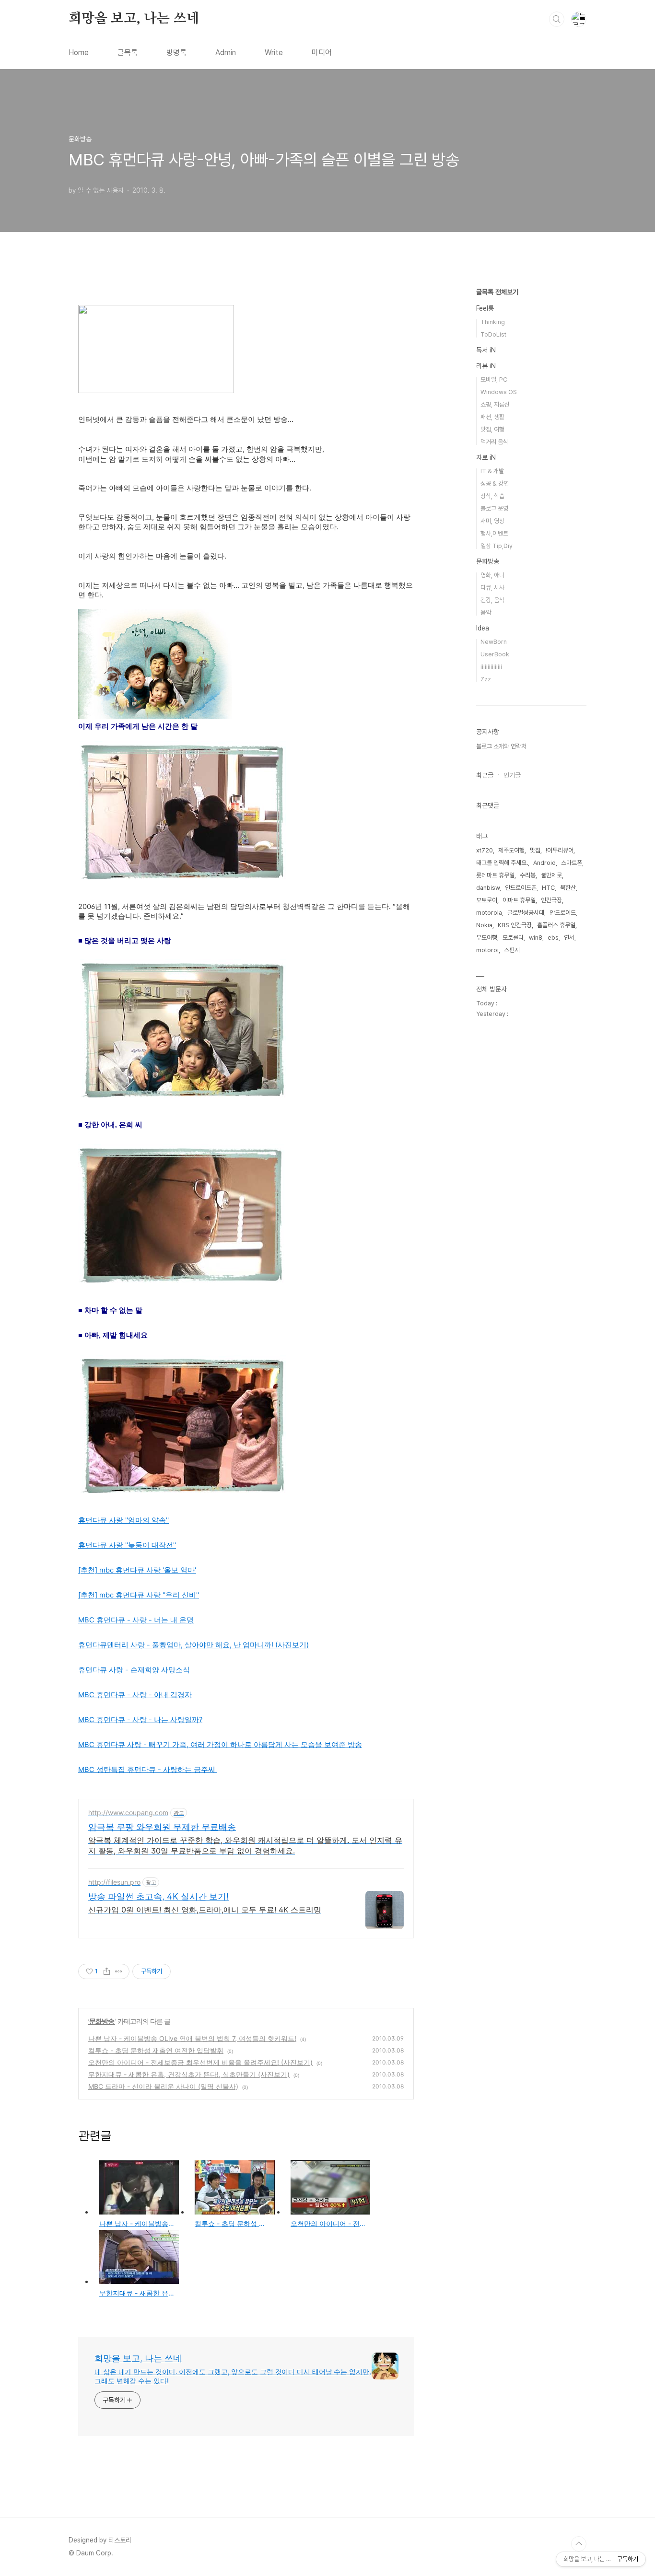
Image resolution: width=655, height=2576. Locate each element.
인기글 (512, 775)
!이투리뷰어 (560, 850)
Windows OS (499, 392)
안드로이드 (563, 913)
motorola (489, 913)
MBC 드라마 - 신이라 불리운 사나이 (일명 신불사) (163, 2086)
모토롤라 (513, 938)
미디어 (322, 52)
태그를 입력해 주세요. (502, 863)
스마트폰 (572, 863)
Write (274, 52)
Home (79, 52)
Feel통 (485, 308)
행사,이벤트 (494, 533)
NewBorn (494, 642)
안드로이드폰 (521, 888)
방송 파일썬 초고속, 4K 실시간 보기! (158, 1896)
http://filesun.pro (114, 1882)
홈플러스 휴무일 (556, 925)
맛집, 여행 (492, 429)
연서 (569, 938)
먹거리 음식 (494, 442)
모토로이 (487, 900)
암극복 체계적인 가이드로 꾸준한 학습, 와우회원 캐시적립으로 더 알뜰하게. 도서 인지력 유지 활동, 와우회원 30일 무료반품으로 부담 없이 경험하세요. (245, 1845)
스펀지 (512, 950)
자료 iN (486, 457)
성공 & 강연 (495, 484)
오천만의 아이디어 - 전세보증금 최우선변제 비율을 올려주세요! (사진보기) (200, 2062)
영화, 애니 (492, 575)
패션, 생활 (492, 417)
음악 (486, 612)
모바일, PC (494, 379)
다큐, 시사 (492, 588)
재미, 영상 (492, 521)
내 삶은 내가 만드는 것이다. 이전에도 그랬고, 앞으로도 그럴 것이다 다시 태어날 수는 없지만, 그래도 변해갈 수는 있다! (233, 2376)
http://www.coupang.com (128, 1813)
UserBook (495, 654)
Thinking (493, 322)
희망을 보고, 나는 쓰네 (134, 19)
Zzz (486, 679)
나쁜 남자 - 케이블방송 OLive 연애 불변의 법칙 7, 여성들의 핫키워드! (192, 2038)
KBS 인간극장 (515, 925)
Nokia (484, 925)
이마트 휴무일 (519, 900)
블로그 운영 (494, 508)
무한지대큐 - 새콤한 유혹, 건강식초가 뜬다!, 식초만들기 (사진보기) (189, 2074)
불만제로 (551, 875)
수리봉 (528, 875)
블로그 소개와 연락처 (501, 746)
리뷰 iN (486, 366)
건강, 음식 (492, 600)
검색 (557, 19)
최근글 (485, 775)
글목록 (128, 52)
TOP (579, 2544)
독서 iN (486, 350)
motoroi (487, 950)
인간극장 (551, 900)
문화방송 (102, 2021)
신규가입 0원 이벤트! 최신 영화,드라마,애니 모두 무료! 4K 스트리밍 (205, 1910)
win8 (536, 938)
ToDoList (493, 334)
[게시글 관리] (119, 1971)
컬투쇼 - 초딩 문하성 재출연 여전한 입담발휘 (156, 2050)
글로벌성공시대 (526, 913)
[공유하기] (107, 1971)
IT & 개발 (492, 471)
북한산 (568, 888)
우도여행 (487, 938)
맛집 (535, 850)
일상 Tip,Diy (497, 546)
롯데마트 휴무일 (495, 875)
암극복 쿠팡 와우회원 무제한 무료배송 (162, 1827)
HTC (548, 888)
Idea (483, 628)
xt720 (485, 850)
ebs (553, 938)
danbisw (488, 888)
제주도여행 (511, 850)
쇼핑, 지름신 (495, 404)
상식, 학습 (492, 496)
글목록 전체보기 (497, 292)
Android (544, 863)
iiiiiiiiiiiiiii (491, 667)
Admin (226, 52)
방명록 (176, 52)
